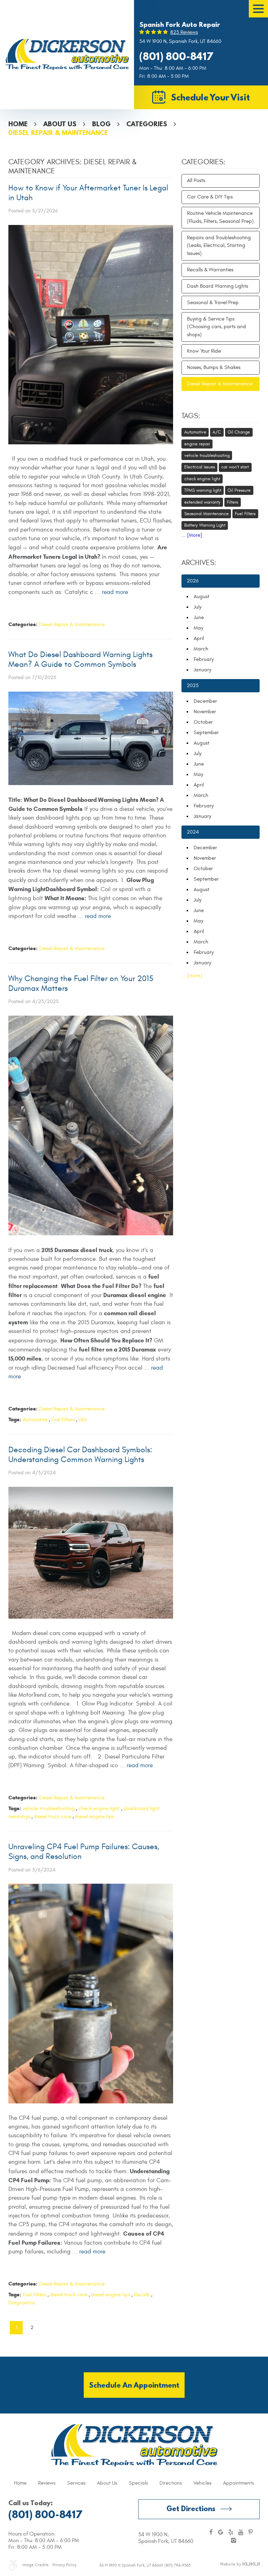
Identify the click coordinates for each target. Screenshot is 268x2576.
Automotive (35, 1420)
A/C (217, 432)
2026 (193, 581)
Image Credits (35, 2565)
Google (221, 2533)
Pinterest (251, 2533)
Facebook (211, 2533)
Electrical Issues (200, 467)
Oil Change (239, 432)
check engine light (99, 1809)
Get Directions (191, 2509)
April (199, 638)
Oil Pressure (239, 490)
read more (115, 592)
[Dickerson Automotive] (67, 54)
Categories (147, 124)
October (203, 722)
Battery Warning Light (205, 525)
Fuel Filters (63, 1420)
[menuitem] (20, 2483)
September (206, 733)
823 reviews (184, 32)
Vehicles (202, 2483)
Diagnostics (21, 2303)
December (205, 701)
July (198, 607)
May (198, 628)
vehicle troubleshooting (49, 1809)
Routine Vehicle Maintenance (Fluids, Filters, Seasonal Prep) (220, 217)
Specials (138, 2483)
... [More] (192, 535)
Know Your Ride (204, 351)
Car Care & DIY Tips (210, 197)
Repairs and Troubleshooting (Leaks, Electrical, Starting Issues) (219, 246)
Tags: (191, 416)
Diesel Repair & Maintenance (58, 133)
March (201, 649)
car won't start (235, 467)
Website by (240, 2564)
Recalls (142, 2295)
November (205, 712)
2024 (193, 832)
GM (83, 1420)
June (199, 617)
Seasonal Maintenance (206, 514)
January (202, 670)
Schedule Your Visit (210, 97)
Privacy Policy (64, 2565)
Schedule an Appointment (134, 2385)
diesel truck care (53, 1817)
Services (76, 2483)
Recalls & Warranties (210, 270)
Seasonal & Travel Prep (213, 303)
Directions (171, 2483)
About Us (60, 124)
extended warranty (202, 502)
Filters (232, 502)
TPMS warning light (203, 490)
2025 (193, 686)
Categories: (203, 162)
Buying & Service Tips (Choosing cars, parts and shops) (217, 327)
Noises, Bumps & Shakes (214, 367)
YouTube (241, 2533)
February (204, 659)
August (202, 597)
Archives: (199, 563)
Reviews (47, 2483)
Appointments (239, 2483)
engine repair (197, 444)
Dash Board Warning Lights (218, 286)
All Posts (196, 180)
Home (18, 124)
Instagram (234, 2541)
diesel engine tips (95, 1817)
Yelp (231, 2533)
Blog (101, 124)
